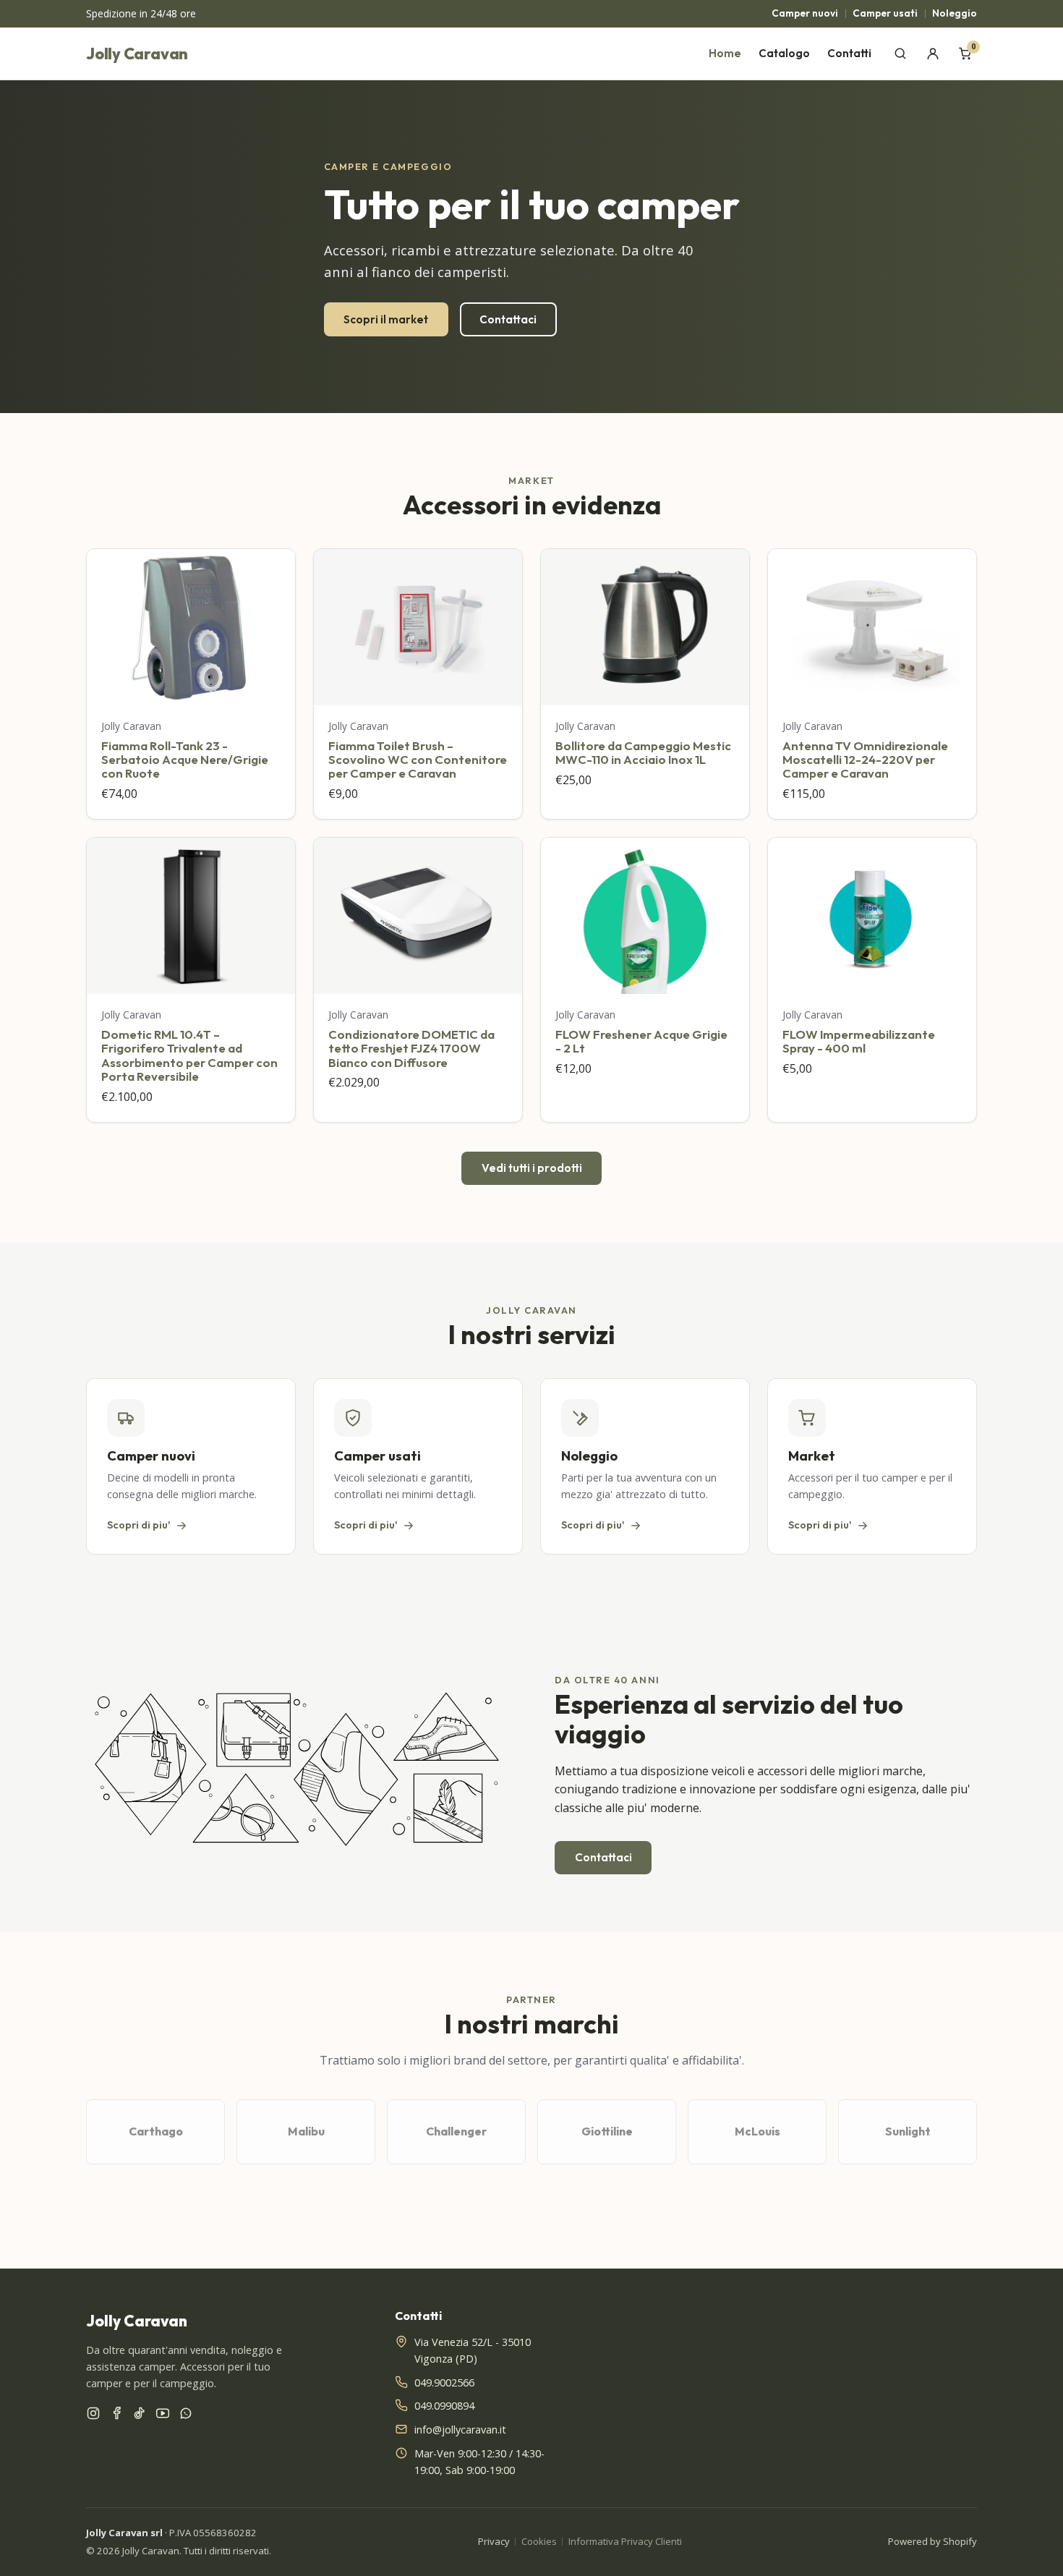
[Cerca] (901, 54)
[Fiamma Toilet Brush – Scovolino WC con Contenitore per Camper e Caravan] (418, 627)
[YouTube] (163, 2416)
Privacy (494, 2541)
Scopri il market (386, 319)
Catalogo (784, 53)
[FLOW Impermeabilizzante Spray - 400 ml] (872, 916)
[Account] (932, 54)
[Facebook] (116, 2416)
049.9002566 (444, 2382)
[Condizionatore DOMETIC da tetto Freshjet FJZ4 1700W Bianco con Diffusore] (418, 916)
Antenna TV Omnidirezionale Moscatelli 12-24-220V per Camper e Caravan (865, 760)
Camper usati (885, 13)
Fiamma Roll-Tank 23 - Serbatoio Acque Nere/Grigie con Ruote (185, 760)
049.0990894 (444, 2406)
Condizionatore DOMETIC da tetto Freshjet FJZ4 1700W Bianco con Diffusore (411, 1048)
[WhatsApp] (186, 2416)
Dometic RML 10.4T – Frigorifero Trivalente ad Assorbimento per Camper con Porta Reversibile (189, 1055)
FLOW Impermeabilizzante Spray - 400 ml (859, 1041)
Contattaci (508, 319)
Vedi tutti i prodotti (532, 1168)
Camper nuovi (805, 13)
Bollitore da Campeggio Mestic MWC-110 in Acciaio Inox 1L (643, 752)
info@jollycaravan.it (460, 2430)
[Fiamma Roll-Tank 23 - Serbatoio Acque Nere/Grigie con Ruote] (191, 627)
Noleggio (955, 13)
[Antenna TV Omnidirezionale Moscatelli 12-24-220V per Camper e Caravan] (872, 627)
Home (725, 53)
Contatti (849, 53)
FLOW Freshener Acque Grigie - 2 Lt (641, 1041)
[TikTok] (140, 2416)
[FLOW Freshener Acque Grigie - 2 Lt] (645, 916)
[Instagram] (93, 2416)
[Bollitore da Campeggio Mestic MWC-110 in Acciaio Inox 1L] (645, 627)
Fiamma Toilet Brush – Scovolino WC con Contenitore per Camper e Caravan (418, 760)
